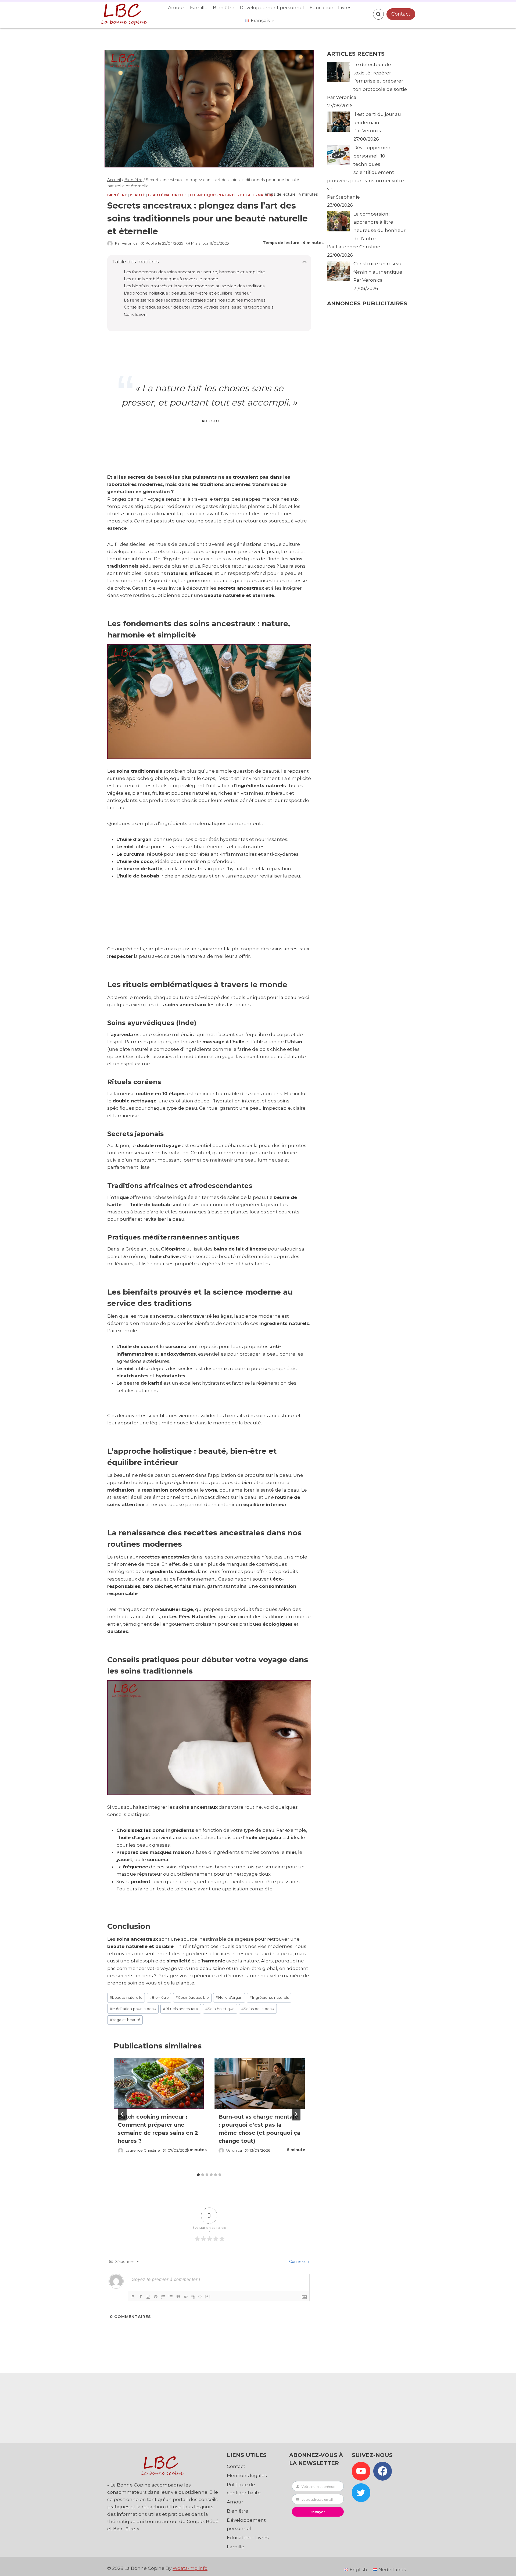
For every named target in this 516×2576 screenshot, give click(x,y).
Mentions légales (247, 2475)
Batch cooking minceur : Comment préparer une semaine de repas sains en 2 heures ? (158, 2129)
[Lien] (193, 2297)
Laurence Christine (143, 2150)
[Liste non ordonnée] (171, 2297)
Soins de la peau (258, 2009)
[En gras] (133, 2297)
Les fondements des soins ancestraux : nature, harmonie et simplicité (194, 272)
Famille (199, 8)
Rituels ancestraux (181, 2009)
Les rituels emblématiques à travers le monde (171, 279)
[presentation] (159, 2083)
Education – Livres (331, 8)
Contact (401, 14)
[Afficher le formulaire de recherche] (378, 14)
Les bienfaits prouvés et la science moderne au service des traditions (194, 286)
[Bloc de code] (186, 2297)
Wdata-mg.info (190, 2568)
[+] (208, 2296)
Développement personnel (272, 8)
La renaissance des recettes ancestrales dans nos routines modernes (195, 300)
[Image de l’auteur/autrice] (110, 243)
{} (200, 2296)
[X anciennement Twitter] (361, 2493)
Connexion (299, 2262)
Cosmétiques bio (192, 1997)
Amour (176, 8)
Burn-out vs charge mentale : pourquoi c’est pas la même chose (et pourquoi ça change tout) (259, 2129)
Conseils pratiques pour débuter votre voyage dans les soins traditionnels (199, 307)
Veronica (130, 243)
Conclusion (135, 314)
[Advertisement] (206, 919)
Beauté (137, 195)
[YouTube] (361, 2471)
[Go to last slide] (122, 2114)
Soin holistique (220, 2009)
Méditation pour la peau (133, 2009)
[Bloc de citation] (178, 2297)
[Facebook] (383, 2471)
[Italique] (141, 2297)
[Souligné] (148, 2297)
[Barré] (156, 2297)
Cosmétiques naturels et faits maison (231, 195)
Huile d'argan (229, 1997)
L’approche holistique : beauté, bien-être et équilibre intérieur (188, 293)
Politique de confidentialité (244, 2489)
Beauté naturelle (168, 195)
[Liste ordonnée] (163, 2297)
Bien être (224, 8)
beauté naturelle (126, 1997)
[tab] (198, 2175)
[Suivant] (296, 2114)
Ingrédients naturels (269, 1997)
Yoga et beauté (125, 2020)
